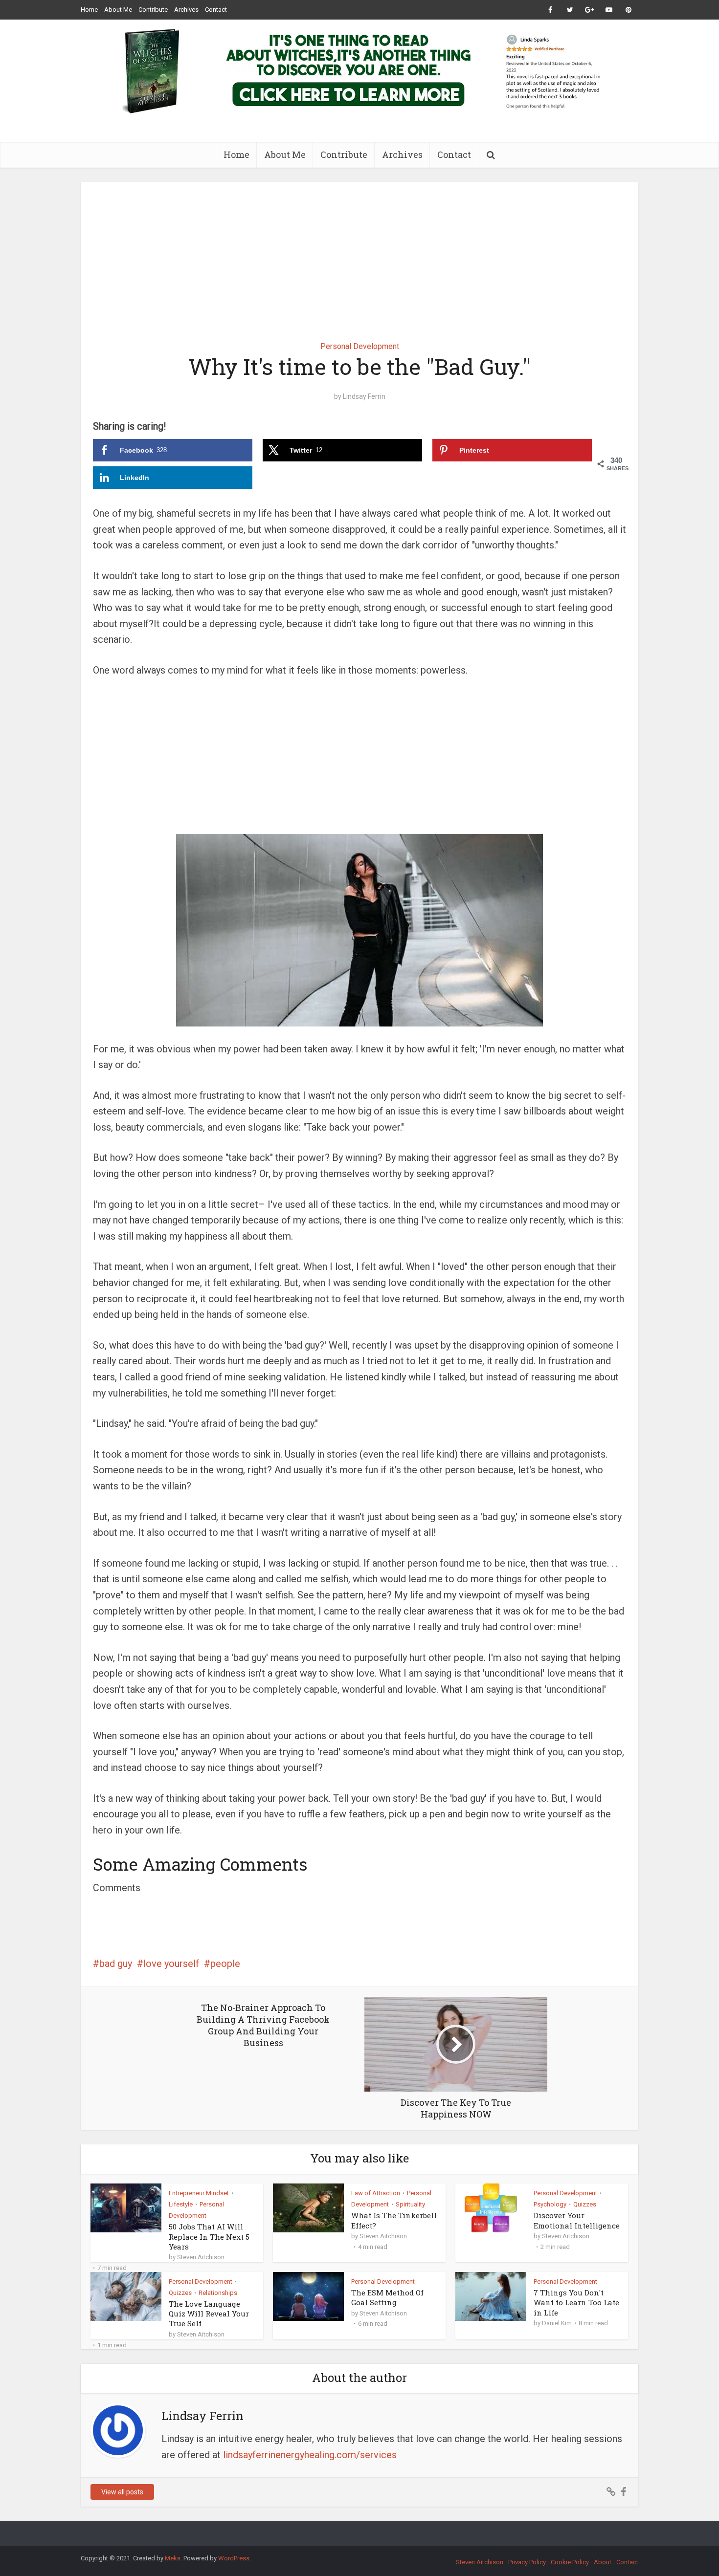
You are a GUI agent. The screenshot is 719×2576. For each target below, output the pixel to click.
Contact (216, 10)
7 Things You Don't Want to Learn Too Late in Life (576, 2303)
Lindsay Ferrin (364, 396)
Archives (186, 10)
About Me (118, 10)
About (603, 2562)
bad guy (116, 1964)
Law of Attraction (376, 2193)
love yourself (171, 1964)
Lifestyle (181, 2204)
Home (89, 10)
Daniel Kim (557, 2323)
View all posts (122, 2492)
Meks (173, 2558)
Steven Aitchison (201, 2257)
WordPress (234, 2558)
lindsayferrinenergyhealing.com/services (310, 2455)
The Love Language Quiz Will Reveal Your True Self (209, 2314)
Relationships (218, 2293)
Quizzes (585, 2204)
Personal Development (360, 346)
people (225, 1964)
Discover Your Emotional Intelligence (577, 2220)
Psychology (550, 2204)
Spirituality (410, 2204)
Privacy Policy (527, 2562)
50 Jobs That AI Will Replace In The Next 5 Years (209, 2237)
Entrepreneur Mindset (199, 2193)
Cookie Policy (570, 2562)
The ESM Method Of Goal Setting (387, 2297)
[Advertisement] (359, 255)
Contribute (153, 10)
